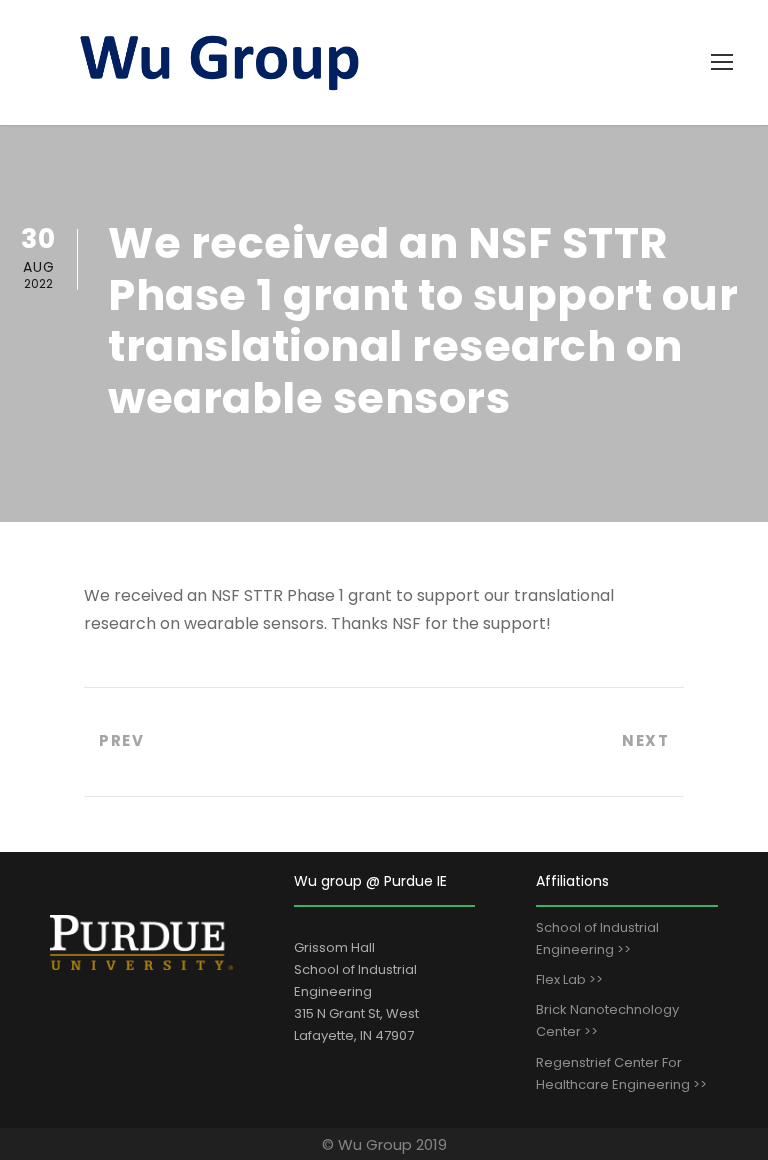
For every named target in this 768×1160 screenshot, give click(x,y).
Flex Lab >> (569, 979)
